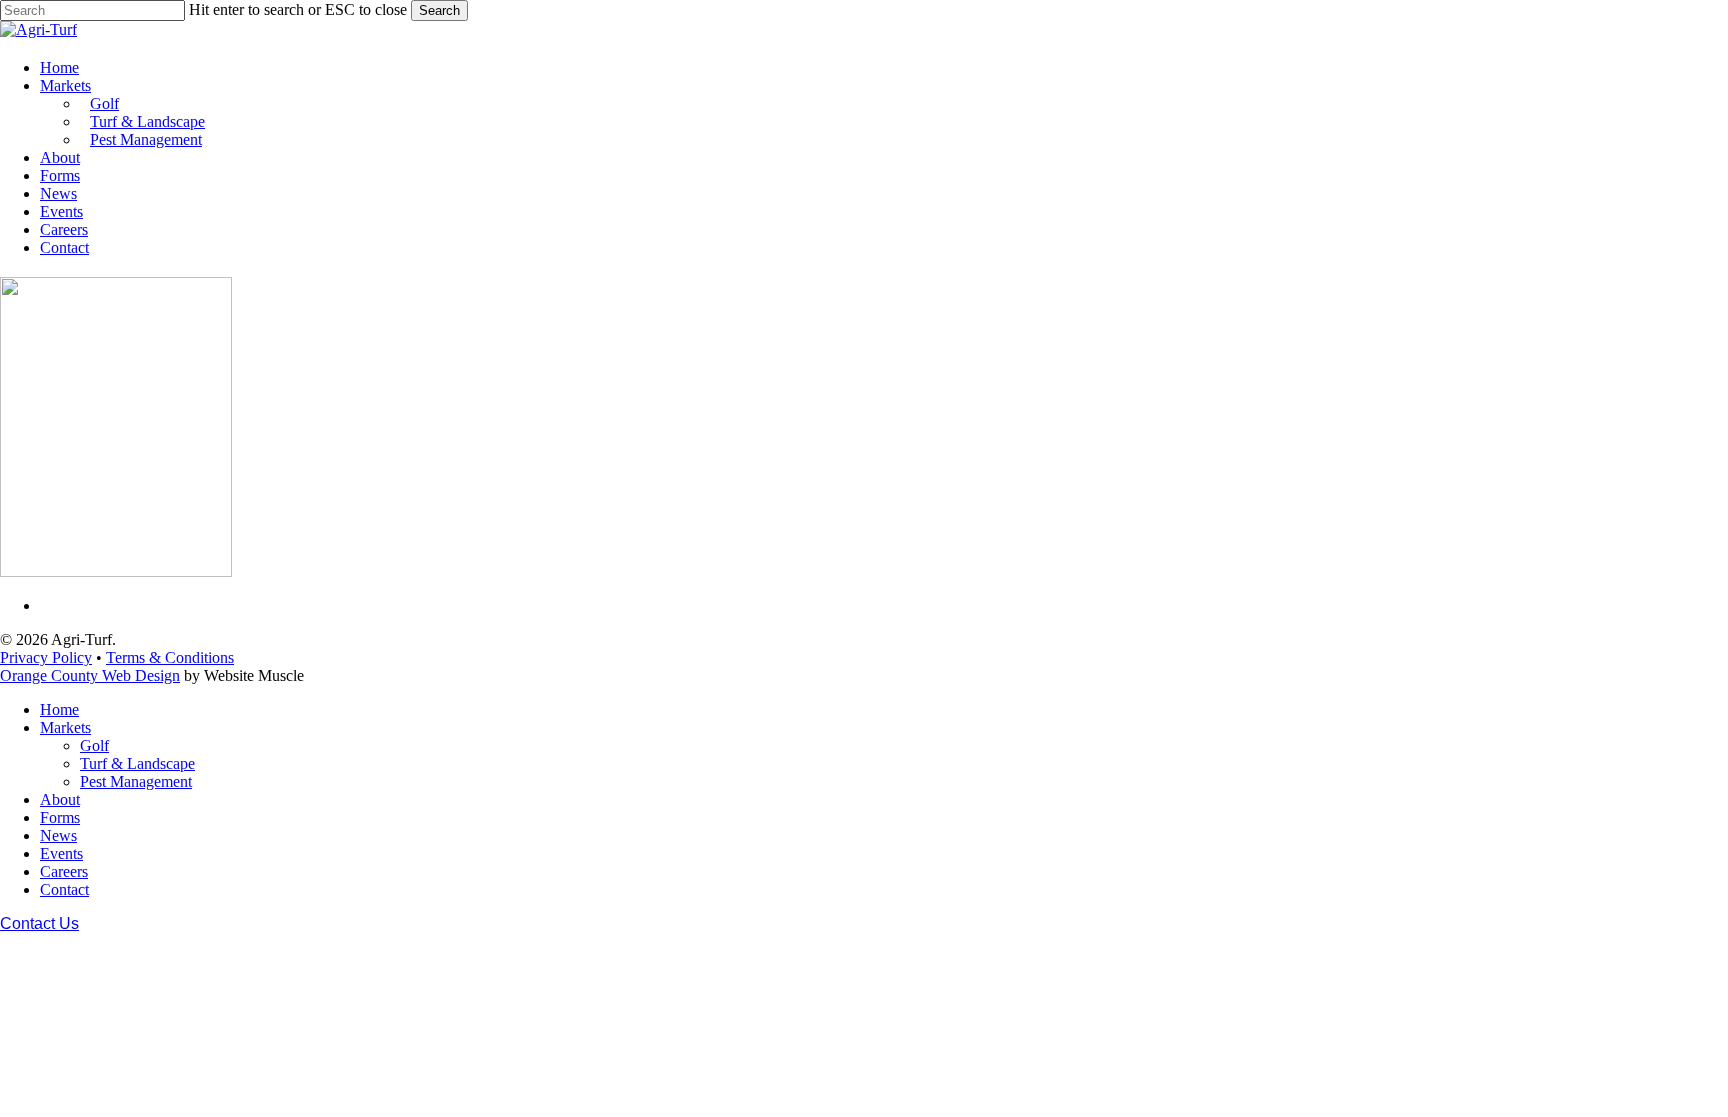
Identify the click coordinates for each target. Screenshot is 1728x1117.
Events (61, 853)
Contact (64, 889)
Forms (60, 817)
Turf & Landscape (137, 763)
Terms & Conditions (170, 657)
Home (59, 709)
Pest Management (136, 781)
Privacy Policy (46, 657)
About (60, 799)
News (58, 835)
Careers (64, 871)
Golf (94, 745)
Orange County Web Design (90, 675)
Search (439, 10)
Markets (65, 727)
